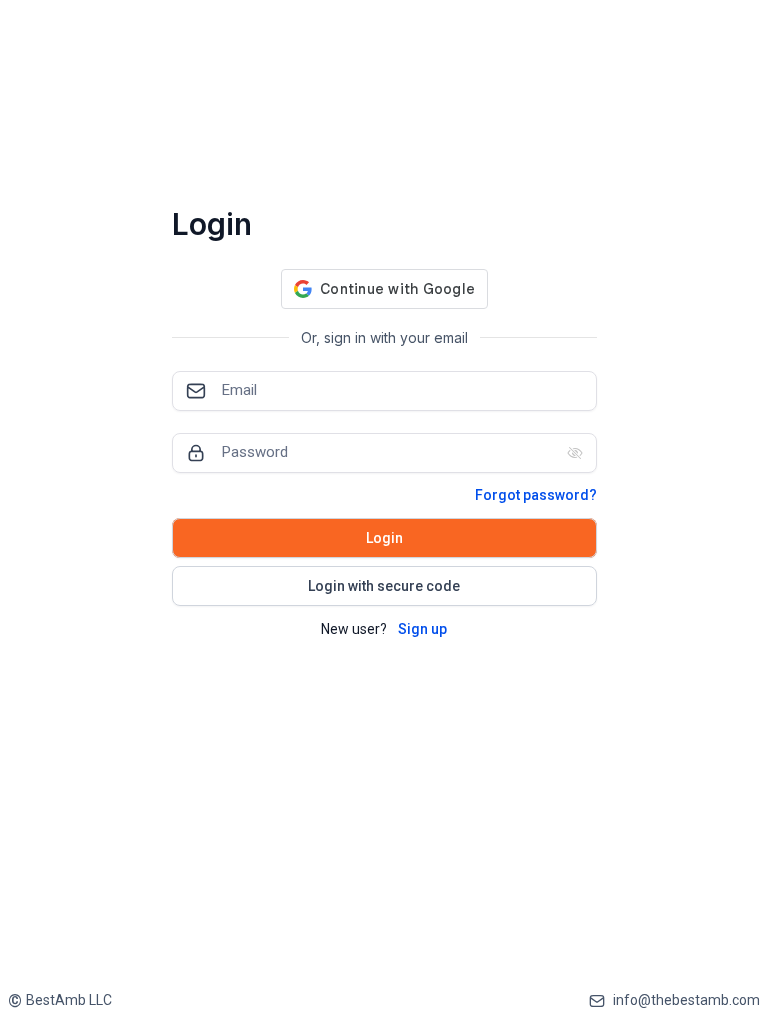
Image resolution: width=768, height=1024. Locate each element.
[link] (60, 1000)
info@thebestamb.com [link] (686, 1000)
